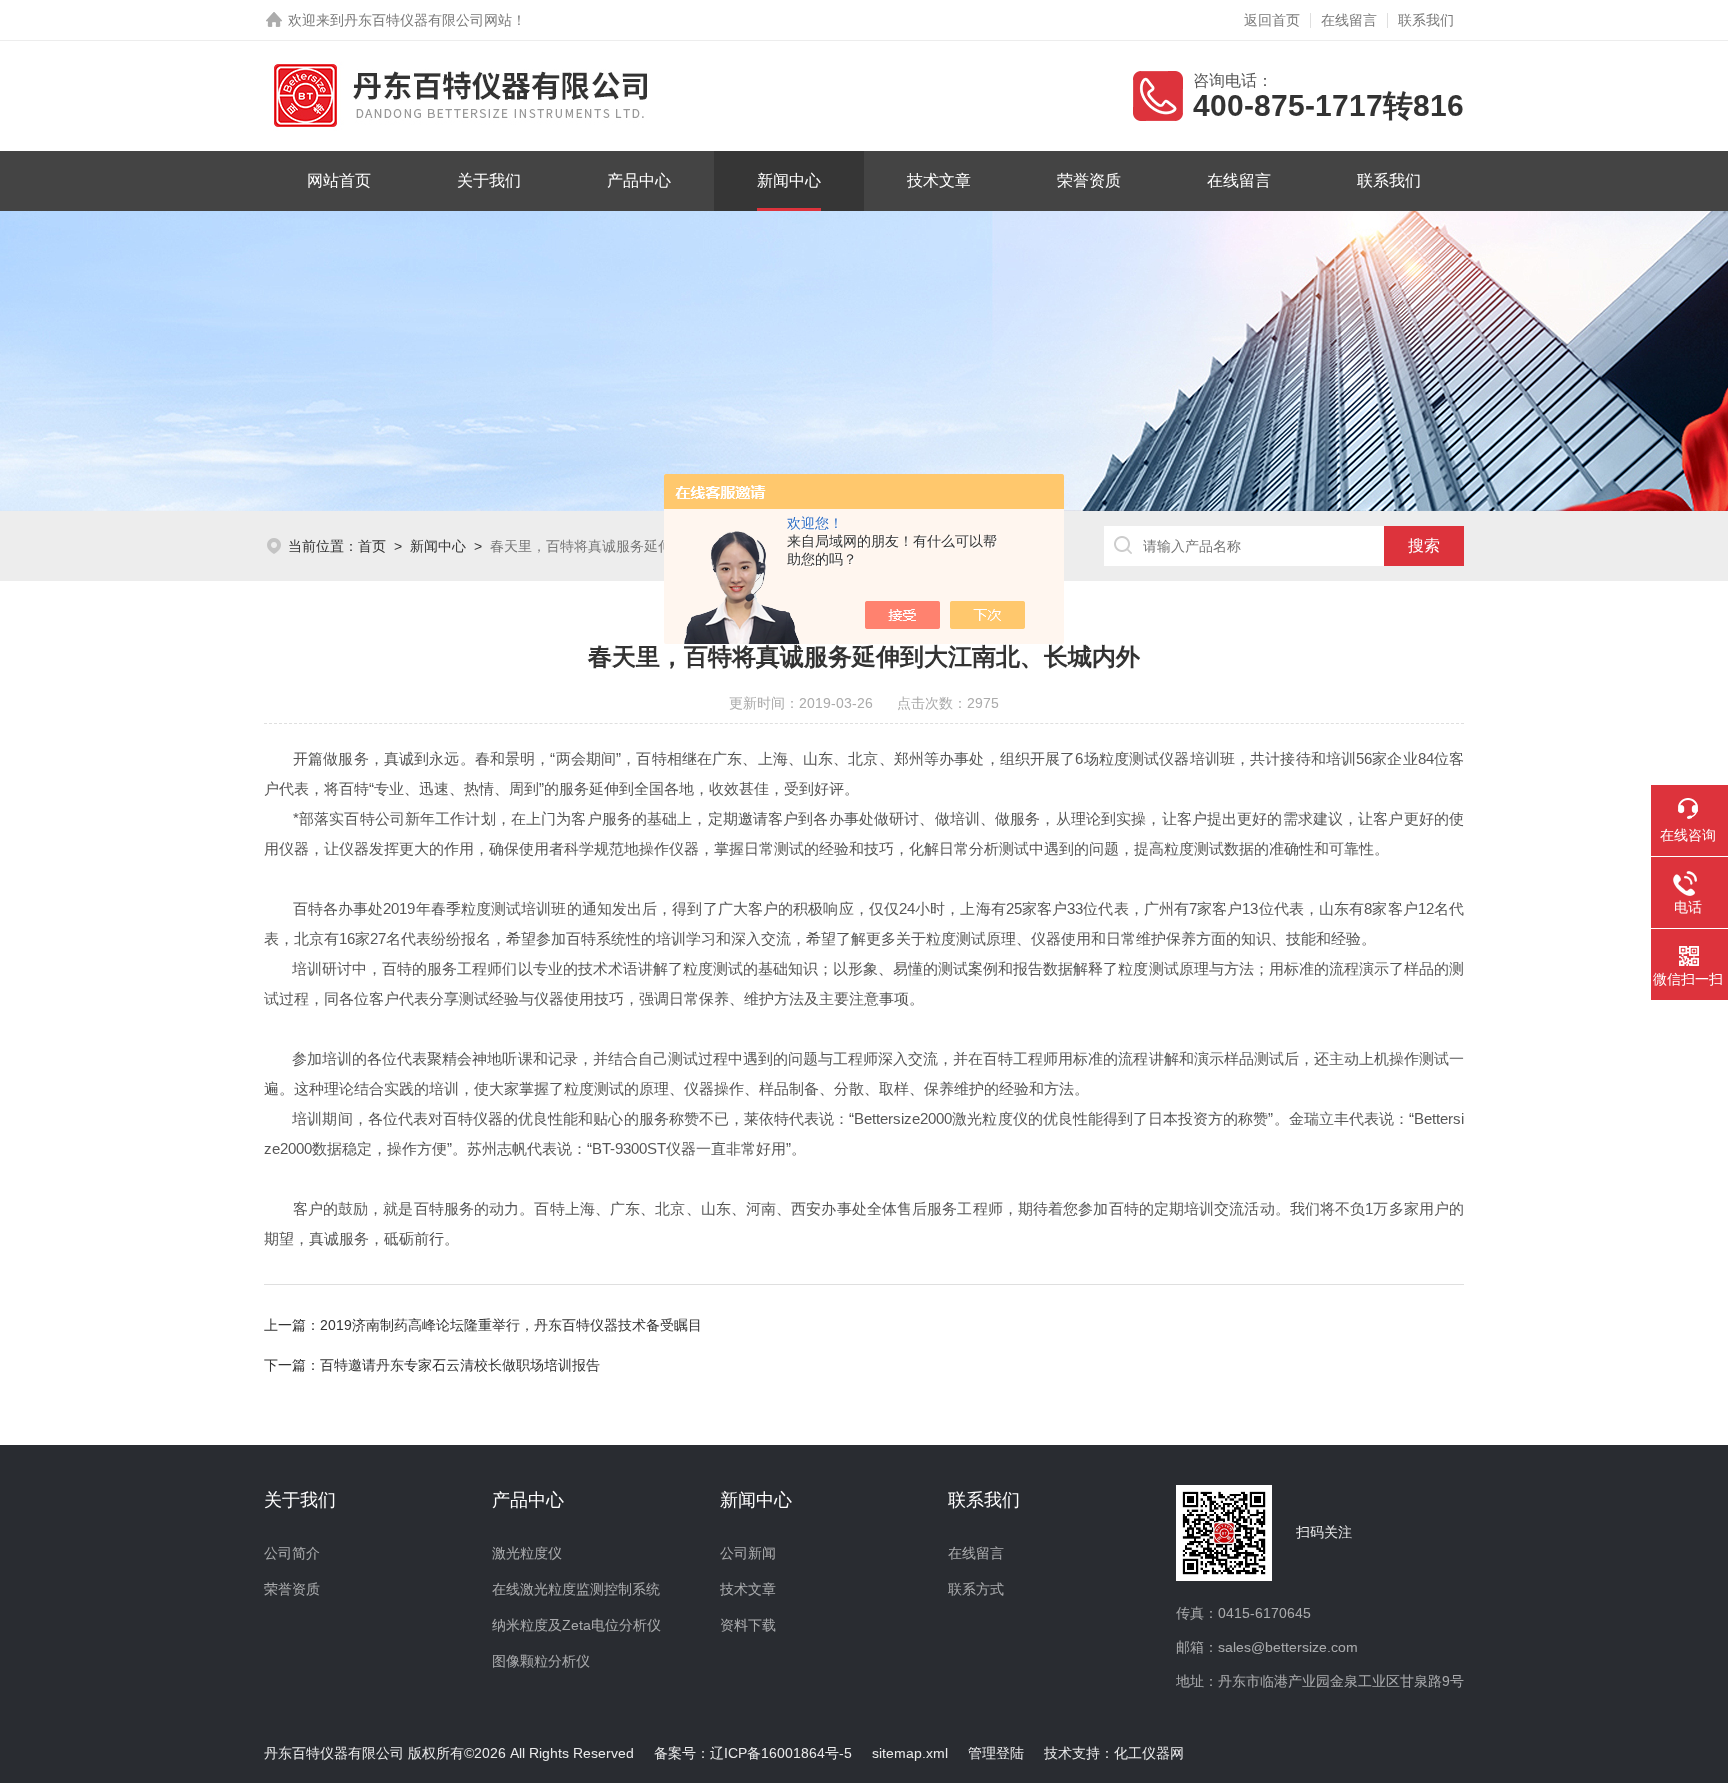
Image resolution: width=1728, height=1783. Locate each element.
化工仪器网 (1149, 1753)
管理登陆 (996, 1753)
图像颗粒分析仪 (541, 1661)
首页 (372, 546)
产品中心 (639, 180)
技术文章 (939, 180)
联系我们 (1426, 20)
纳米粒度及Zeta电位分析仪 (576, 1625)
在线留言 (1349, 20)
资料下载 (748, 1625)
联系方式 (976, 1589)
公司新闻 (748, 1553)
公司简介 (292, 1553)
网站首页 (339, 180)
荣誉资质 (1089, 180)
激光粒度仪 (527, 1553)
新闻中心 (789, 180)
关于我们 (489, 180)
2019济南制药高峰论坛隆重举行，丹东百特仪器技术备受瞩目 (511, 1325)
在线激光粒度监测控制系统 (576, 1589)
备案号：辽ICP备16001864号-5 (753, 1753)
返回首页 (1272, 20)
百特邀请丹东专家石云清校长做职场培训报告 (460, 1365)
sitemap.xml (910, 1753)
